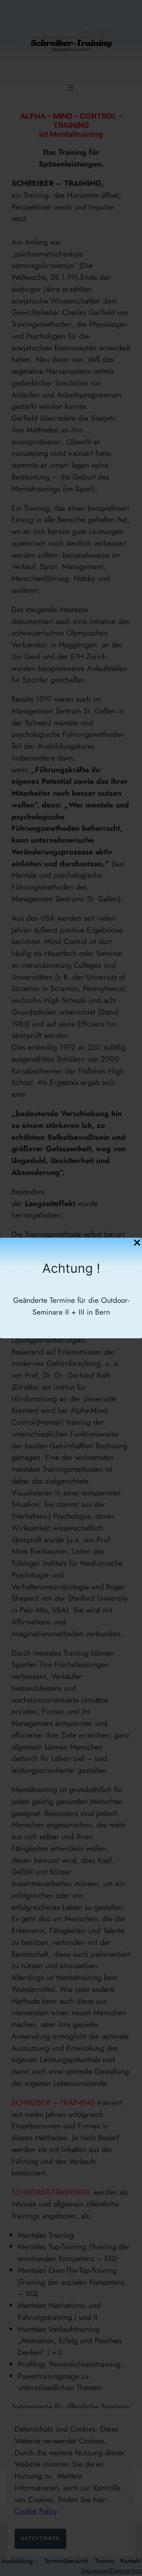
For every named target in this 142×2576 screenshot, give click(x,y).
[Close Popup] (137, 1243)
